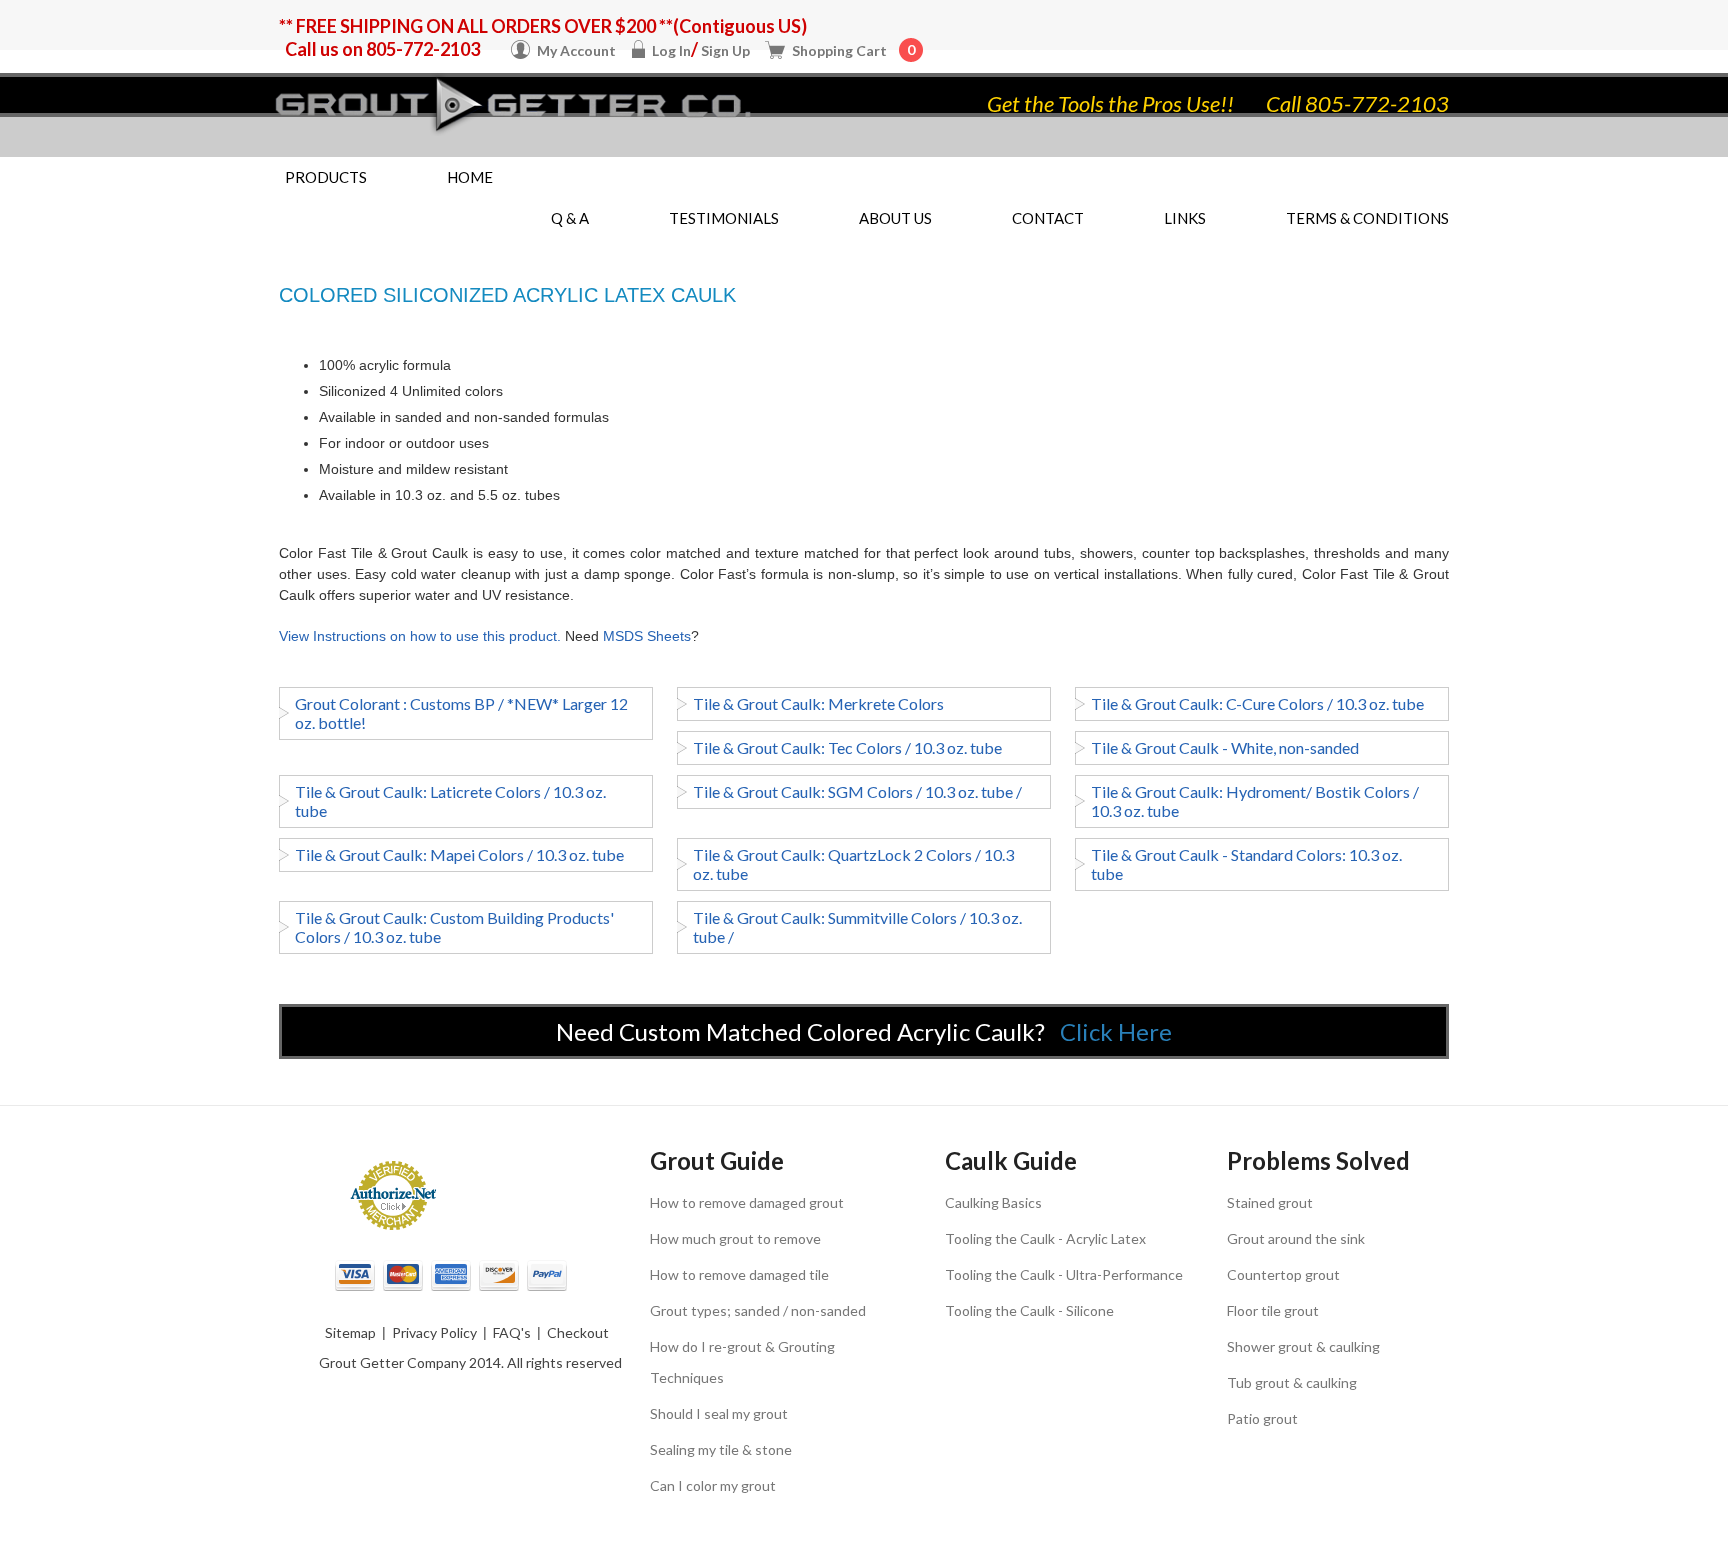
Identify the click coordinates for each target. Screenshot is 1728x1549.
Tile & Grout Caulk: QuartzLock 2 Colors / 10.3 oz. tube (853, 864)
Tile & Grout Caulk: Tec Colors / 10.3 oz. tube (847, 747)
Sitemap (350, 1332)
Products (326, 177)
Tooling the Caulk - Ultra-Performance (1064, 1274)
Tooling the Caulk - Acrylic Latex (1045, 1238)
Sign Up (725, 50)
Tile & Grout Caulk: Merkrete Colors (818, 703)
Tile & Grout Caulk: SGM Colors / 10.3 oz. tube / (857, 791)
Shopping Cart (853, 50)
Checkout (578, 1332)
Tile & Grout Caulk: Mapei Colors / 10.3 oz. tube (459, 854)
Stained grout (1270, 1202)
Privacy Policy (434, 1332)
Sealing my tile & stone (721, 1449)
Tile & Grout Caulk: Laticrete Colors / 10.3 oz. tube (450, 801)
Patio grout (1262, 1418)
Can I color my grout (713, 1485)
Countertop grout (1283, 1274)
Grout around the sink (1296, 1238)
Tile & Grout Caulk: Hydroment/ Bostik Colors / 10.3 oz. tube (1255, 801)
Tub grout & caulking (1292, 1382)
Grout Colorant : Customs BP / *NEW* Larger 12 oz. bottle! (461, 713)
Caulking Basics (993, 1202)
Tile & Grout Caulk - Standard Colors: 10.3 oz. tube (1246, 864)
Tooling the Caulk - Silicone (1029, 1310)
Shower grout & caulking (1303, 1346)
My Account (576, 50)
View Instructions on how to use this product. (420, 636)
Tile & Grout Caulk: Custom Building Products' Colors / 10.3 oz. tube (454, 927)
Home (470, 177)
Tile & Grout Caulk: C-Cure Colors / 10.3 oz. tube (1257, 703)
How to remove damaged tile (739, 1274)
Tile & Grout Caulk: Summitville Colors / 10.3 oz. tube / (857, 927)
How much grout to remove (735, 1238)
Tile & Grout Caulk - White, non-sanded (1225, 747)
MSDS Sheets (647, 636)
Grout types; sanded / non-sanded (758, 1310)
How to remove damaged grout (747, 1202)
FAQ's (512, 1332)
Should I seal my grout (719, 1413)
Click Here (1116, 1031)
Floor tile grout (1273, 1310)
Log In (671, 50)
